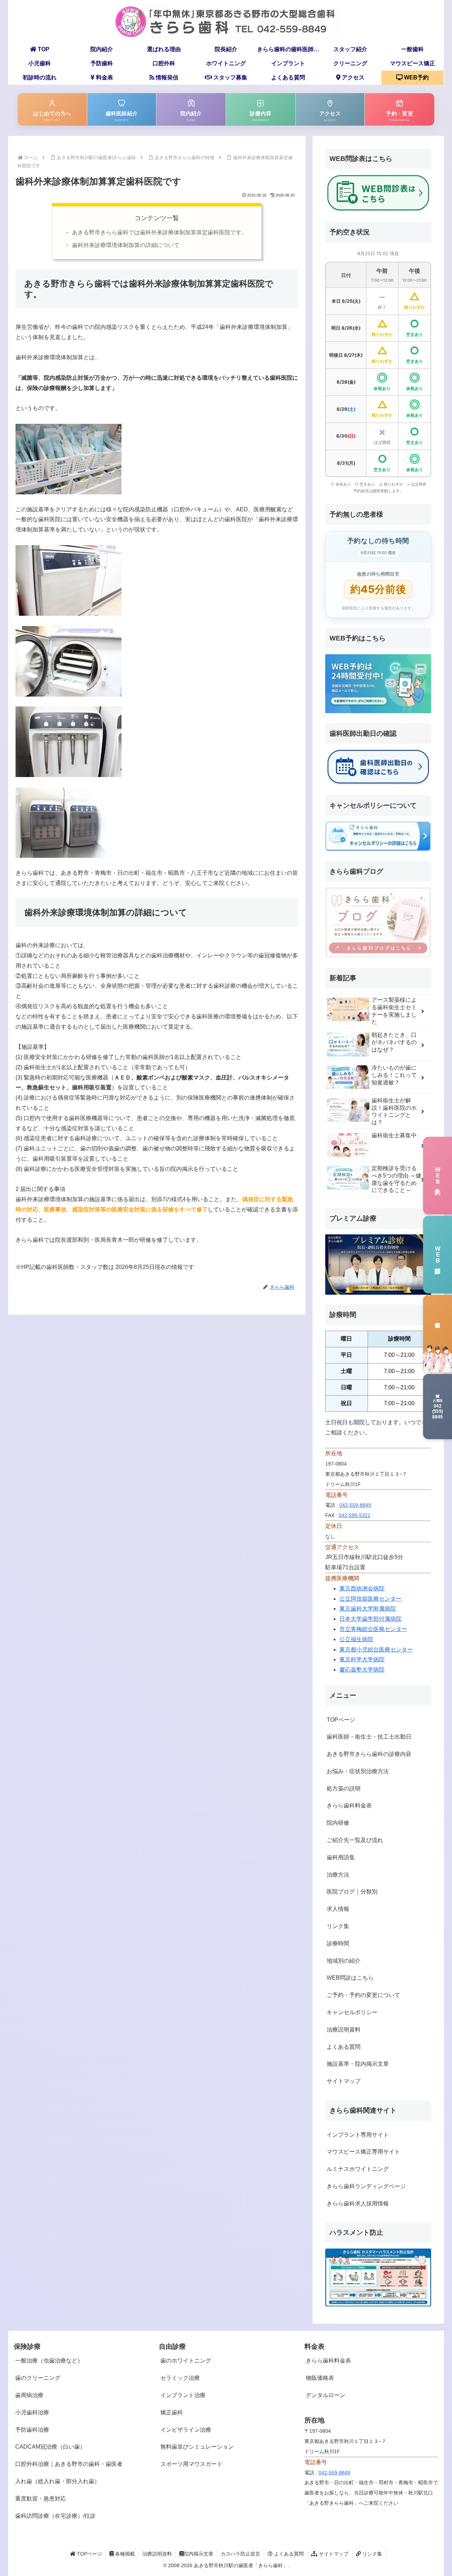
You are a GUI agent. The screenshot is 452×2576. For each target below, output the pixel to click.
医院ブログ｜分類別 (352, 1892)
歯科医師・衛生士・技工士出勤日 (369, 1737)
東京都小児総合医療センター (376, 1650)
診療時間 (338, 1943)
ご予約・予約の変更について (363, 1995)
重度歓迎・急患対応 (41, 2499)
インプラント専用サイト (358, 2135)
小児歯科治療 (32, 2412)
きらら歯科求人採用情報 (358, 2204)
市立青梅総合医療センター (373, 1629)
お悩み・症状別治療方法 (358, 1771)
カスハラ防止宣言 (240, 2554)
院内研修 (338, 1823)
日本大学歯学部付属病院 (370, 1619)
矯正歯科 (172, 2412)
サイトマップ (344, 2081)
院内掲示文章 (198, 2554)
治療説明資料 (344, 2030)
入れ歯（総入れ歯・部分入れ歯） (58, 2481)
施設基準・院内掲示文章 (358, 2064)
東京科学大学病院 (362, 1659)
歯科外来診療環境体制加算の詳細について (126, 245)
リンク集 (338, 1926)
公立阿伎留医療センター (370, 1599)
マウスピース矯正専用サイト (363, 2152)
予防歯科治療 (32, 2430)
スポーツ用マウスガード (191, 2464)
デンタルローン (326, 2395)
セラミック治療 (180, 2378)
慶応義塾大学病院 (362, 1670)
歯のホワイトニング (186, 2361)
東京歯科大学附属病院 (368, 1609)
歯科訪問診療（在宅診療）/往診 (55, 2516)
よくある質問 (344, 2047)
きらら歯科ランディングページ (366, 2186)
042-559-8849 (355, 1505)
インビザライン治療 (186, 2430)
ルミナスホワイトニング (358, 2169)
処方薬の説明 (344, 1789)
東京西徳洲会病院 (362, 1588)
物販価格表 (320, 2378)
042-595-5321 (355, 1515)
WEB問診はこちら (350, 1978)
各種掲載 (124, 2554)
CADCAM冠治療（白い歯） (50, 2447)
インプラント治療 (183, 2395)
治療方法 (338, 1875)
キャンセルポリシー (352, 2012)
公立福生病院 (356, 1639)
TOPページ (341, 1720)
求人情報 (338, 1909)
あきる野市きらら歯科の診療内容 (369, 1754)
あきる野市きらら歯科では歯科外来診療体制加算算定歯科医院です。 (160, 232)
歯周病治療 (29, 2395)
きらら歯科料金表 (349, 1805)
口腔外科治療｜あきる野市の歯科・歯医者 (69, 2464)
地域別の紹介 (344, 1961)
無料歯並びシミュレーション (197, 2447)
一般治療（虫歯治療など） (49, 2361)
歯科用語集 (341, 1857)
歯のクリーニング (38, 2378)
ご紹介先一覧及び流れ (355, 1840)
